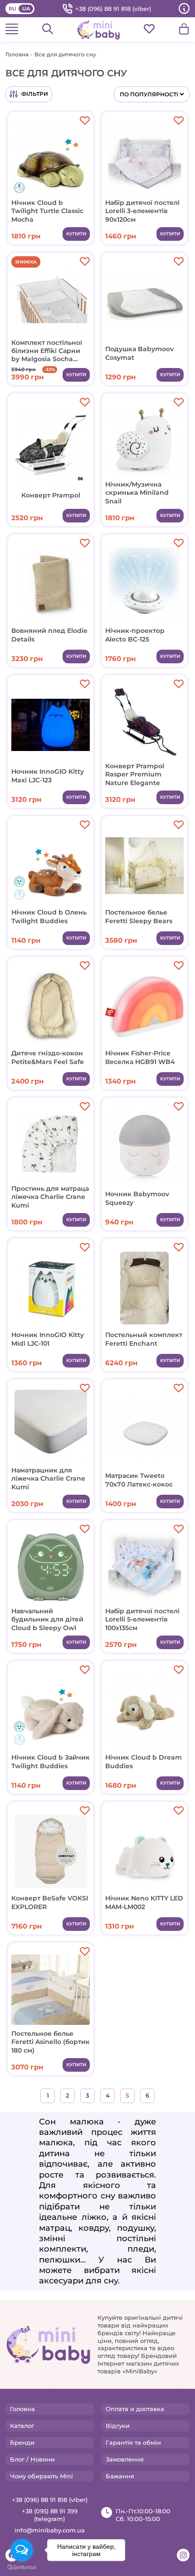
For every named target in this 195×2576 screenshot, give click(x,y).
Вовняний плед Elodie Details (49, 635)
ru (12, 9)
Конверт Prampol (51, 495)
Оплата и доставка (135, 2409)
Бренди (22, 2442)
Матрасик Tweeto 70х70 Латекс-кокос (139, 1480)
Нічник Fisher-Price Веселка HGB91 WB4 (140, 1057)
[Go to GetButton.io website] (22, 2567)
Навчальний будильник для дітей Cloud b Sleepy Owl (47, 1619)
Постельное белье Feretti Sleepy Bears (139, 916)
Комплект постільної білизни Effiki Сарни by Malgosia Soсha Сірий (47, 351)
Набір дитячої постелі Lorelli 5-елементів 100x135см (142, 1619)
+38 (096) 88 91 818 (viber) (113, 9)
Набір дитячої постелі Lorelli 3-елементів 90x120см (142, 211)
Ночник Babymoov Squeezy (137, 1198)
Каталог (22, 2426)
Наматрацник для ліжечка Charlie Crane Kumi (48, 1478)
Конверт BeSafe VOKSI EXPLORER (50, 1902)
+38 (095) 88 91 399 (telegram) (50, 2515)
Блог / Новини (32, 2459)
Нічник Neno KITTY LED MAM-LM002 (144, 1902)
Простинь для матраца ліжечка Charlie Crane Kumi (50, 1197)
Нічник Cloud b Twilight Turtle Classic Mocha (47, 211)
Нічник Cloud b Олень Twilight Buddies (49, 916)
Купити (76, 234)
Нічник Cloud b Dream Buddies (144, 1761)
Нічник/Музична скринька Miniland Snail (137, 492)
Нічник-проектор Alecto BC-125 (135, 635)
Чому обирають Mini (41, 2476)
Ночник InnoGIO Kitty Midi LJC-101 (48, 1339)
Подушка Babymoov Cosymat (139, 353)
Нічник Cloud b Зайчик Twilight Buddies (51, 1761)
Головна (17, 54)
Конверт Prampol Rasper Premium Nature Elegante (135, 774)
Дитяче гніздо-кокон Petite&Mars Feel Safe (48, 1057)
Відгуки (118, 2426)
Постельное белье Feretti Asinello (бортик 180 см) (51, 2042)
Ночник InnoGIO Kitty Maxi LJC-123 (48, 776)
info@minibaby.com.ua (50, 2530)
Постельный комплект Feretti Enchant (144, 1339)
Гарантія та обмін (133, 2442)
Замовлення (125, 2459)
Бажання (120, 2476)
